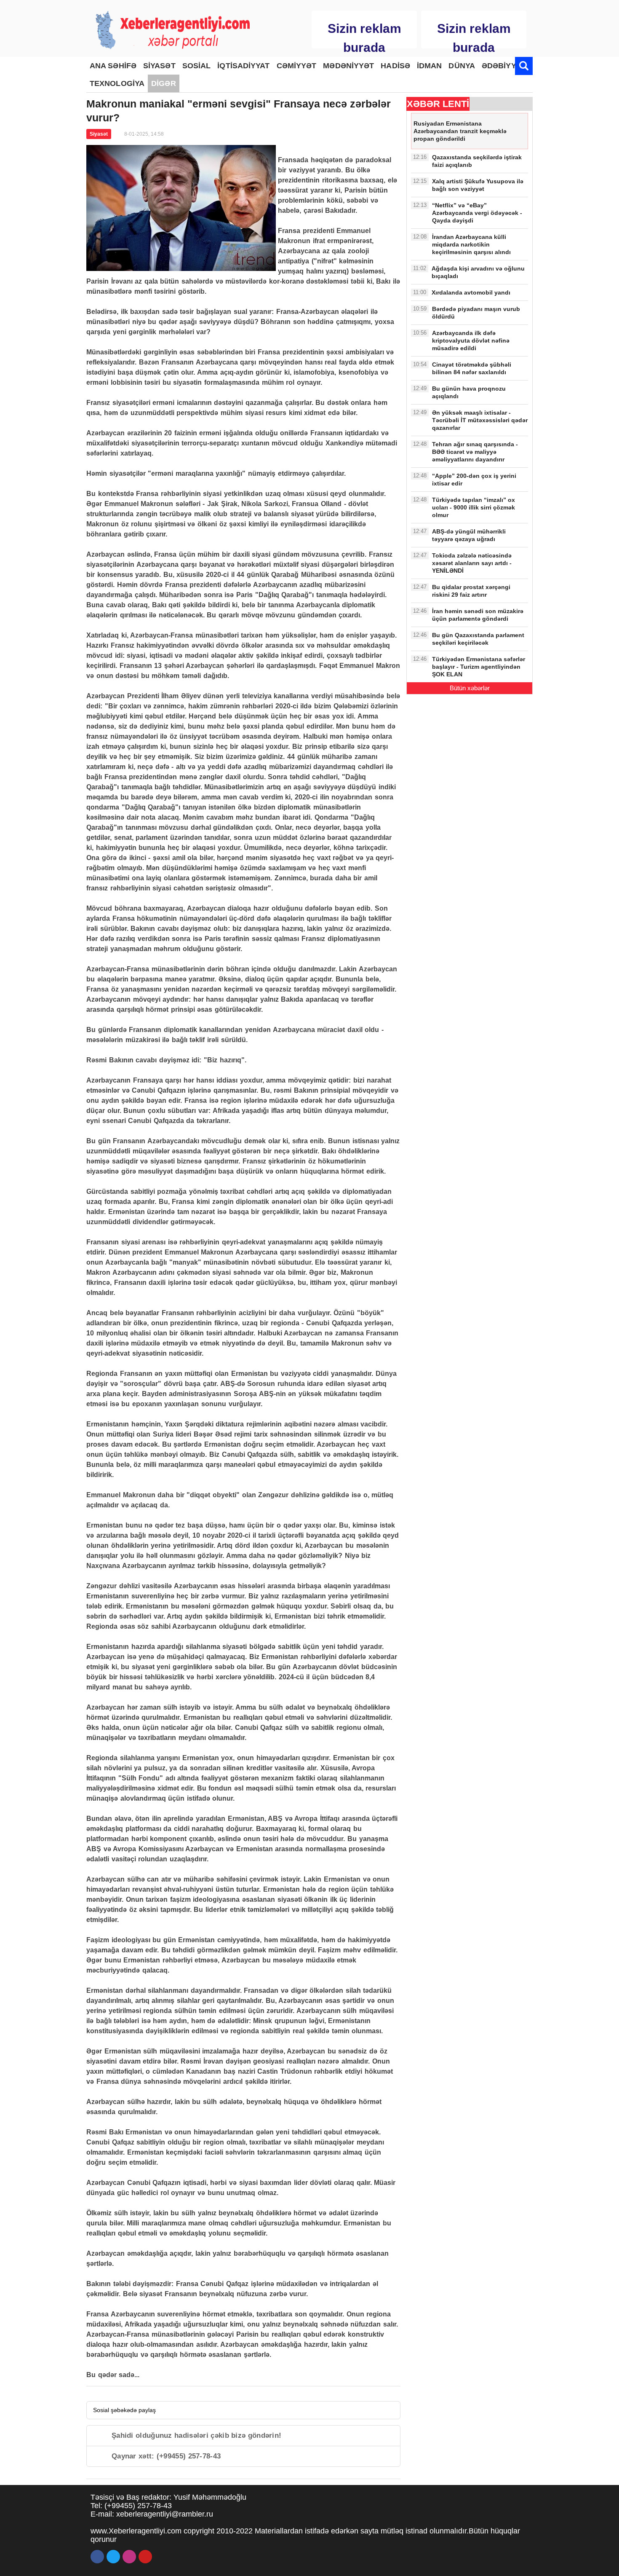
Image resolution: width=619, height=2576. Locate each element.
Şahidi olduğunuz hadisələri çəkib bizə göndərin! (196, 2435)
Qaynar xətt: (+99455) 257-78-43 (166, 2456)
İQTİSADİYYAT (243, 66)
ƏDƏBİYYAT (503, 66)
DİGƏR (164, 83)
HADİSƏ (395, 66)
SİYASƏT (159, 66)
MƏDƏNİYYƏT (348, 66)
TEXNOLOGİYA (117, 83)
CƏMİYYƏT (297, 66)
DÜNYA (462, 66)
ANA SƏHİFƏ (113, 66)
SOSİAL (197, 66)
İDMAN (430, 66)
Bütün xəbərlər (470, 688)
